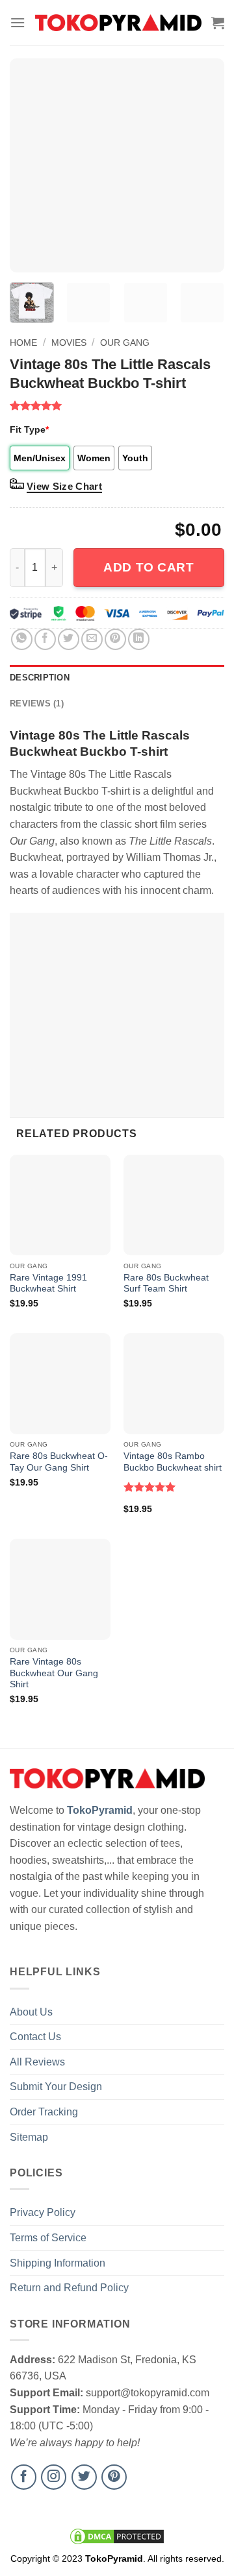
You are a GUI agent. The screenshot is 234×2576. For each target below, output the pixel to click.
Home (23, 343)
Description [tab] (40, 678)
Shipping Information (58, 2263)
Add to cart (149, 567)
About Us (31, 2012)
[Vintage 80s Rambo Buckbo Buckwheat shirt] (174, 1383)
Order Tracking (44, 2112)
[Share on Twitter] (69, 639)
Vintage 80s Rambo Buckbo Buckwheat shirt (173, 1462)
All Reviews (37, 2062)
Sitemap (29, 2137)
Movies (69, 343)
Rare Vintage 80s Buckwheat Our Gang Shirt (54, 1673)
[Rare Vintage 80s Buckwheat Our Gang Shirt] (60, 1589)
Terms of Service (48, 2238)
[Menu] (18, 22)
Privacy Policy (43, 2212)
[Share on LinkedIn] (139, 639)
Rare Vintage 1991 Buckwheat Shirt (48, 1283)
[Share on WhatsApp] (22, 639)
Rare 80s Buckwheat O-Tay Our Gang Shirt (59, 1462)
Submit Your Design (56, 2087)
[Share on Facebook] (45, 639)
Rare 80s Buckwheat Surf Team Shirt (166, 1283)
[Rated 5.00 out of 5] (150, 1487)
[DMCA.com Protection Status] (117, 2536)
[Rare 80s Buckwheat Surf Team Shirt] (174, 1205)
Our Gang (125, 343)
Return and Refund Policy (69, 2288)
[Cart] (218, 23)
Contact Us (35, 2037)
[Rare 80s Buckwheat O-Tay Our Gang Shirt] (60, 1383)
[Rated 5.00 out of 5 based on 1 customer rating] (117, 405)
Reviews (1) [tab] (37, 704)
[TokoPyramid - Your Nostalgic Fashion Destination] (118, 23)
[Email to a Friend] (92, 639)
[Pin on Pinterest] (115, 639)
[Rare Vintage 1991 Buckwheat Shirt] (60, 1205)
